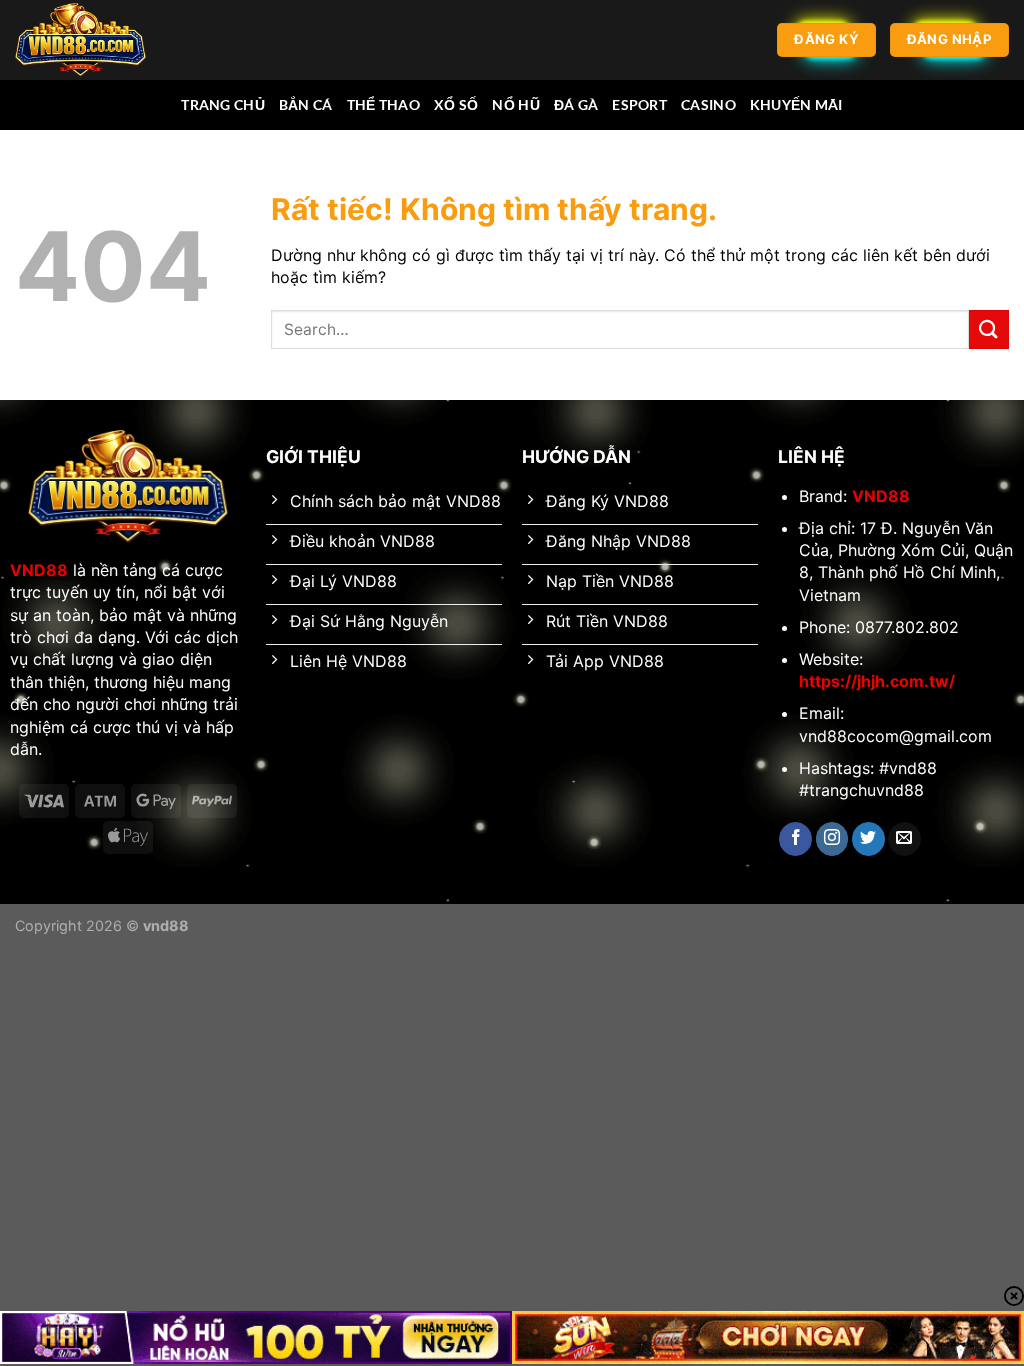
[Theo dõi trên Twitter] (868, 839)
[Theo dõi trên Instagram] (832, 839)
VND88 (39, 570)
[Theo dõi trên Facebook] (795, 839)
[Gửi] (989, 329)
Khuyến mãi (796, 104)
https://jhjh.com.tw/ (877, 681)
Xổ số (456, 104)
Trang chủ (223, 104)
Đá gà (576, 104)
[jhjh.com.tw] (115, 40)
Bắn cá (306, 104)
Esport (639, 104)
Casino (708, 104)
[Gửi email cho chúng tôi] (904, 839)
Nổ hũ (515, 104)
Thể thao (383, 104)
